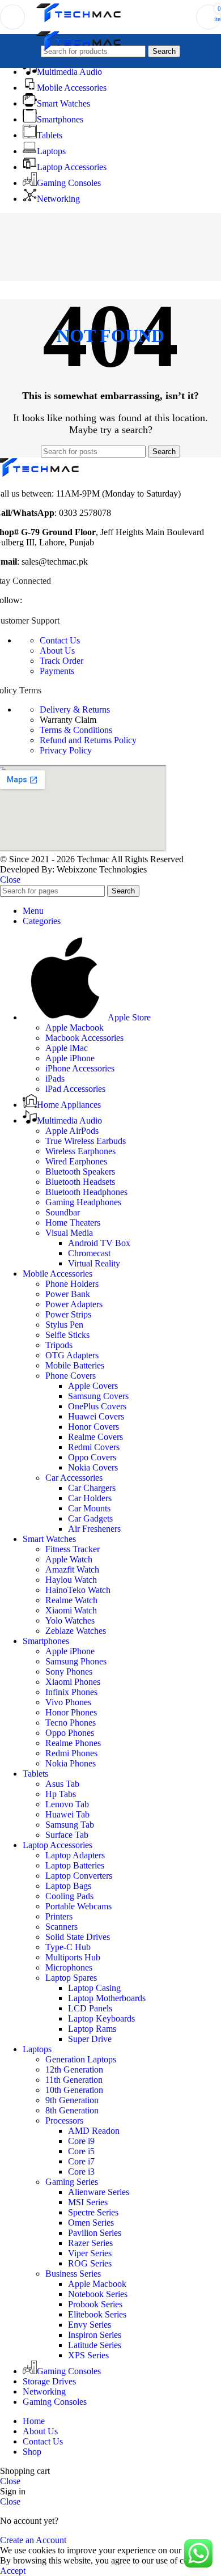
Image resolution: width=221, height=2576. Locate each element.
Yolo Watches (70, 1620)
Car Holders (90, 1498)
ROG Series (90, 2263)
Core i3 (81, 2172)
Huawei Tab (67, 1814)
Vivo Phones (68, 1702)
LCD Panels (90, 2008)
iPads (55, 1079)
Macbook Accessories (84, 1038)
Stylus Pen (64, 1325)
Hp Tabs (61, 1794)
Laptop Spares (71, 1978)
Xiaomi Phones (73, 1682)
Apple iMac (67, 1048)
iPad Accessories (75, 1089)
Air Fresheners (94, 1529)
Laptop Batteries (75, 1865)
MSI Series (88, 2202)
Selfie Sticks (67, 1335)
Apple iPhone (70, 1058)
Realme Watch (71, 1600)
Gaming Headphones (83, 1202)
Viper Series (90, 2253)
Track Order (61, 661)
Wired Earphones (76, 1161)
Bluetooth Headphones (86, 1192)
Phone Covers (71, 1376)
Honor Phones (71, 1712)
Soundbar (63, 1212)
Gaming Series (72, 2182)
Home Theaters (73, 1223)
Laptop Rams (92, 2029)
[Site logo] (79, 22)
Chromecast (89, 1253)
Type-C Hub (68, 1947)
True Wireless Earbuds (86, 1141)
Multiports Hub (73, 1957)
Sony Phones (69, 1672)
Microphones (69, 1967)
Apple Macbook (75, 1028)
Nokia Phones (71, 1763)
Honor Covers (93, 1427)
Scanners (61, 1927)
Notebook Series (98, 2294)
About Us (57, 651)
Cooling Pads (69, 1896)
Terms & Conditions (76, 730)
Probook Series (95, 2304)
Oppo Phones (70, 1733)
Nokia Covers (93, 1467)
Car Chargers (92, 1488)
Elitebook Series (97, 2314)
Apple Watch (69, 1559)
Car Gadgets (90, 1518)
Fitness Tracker (73, 1549)
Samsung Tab (70, 1825)
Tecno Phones (71, 1723)
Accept (13, 2571)
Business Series (73, 2274)
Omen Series (91, 2223)
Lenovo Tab (67, 1804)
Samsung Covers (98, 1396)
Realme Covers (95, 1437)
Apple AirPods (72, 1131)
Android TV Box (99, 1243)
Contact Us (60, 640)
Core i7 (81, 2161)
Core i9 (81, 2141)
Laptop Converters (79, 1876)
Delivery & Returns (75, 709)
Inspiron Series (95, 2335)
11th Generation (74, 2080)
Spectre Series (93, 2212)
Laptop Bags (68, 1886)
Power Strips (68, 1314)
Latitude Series (95, 2345)
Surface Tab (67, 1835)
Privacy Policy (66, 750)
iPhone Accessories (80, 1068)
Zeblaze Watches (76, 1631)
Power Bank (68, 1294)
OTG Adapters (72, 1355)
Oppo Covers (92, 1457)
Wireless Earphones (80, 1151)
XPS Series (88, 2355)
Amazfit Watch (72, 1569)
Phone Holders (72, 1284)
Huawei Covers (96, 1416)
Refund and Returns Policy (88, 740)
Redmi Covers (94, 1447)
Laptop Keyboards (101, 2018)
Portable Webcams (78, 1906)
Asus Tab (62, 1784)
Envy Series (90, 2325)
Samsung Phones (76, 1661)
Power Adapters (74, 1304)
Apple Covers (93, 1386)
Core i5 (81, 2151)
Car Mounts (89, 1508)
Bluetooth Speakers (80, 1172)
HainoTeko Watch (78, 1590)
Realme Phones (73, 1743)
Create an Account (33, 2540)
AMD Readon (94, 2131)
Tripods (59, 1345)
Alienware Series (99, 2192)
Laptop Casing (94, 1988)
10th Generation (74, 2090)
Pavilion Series (95, 2233)
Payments (57, 671)
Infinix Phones (71, 1692)
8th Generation (72, 2110)
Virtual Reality (94, 1263)
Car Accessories (74, 1478)
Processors (64, 2120)
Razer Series (90, 2243)
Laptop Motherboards (107, 1998)
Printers (59, 1916)
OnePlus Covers (97, 1406)
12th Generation (74, 2069)
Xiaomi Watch (71, 1610)
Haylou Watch (71, 1580)
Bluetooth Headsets (80, 1182)
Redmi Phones (71, 1753)
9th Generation (72, 2100)
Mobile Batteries (75, 1365)
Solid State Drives (78, 1937)
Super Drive (90, 2039)
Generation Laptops (81, 2059)
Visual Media (69, 1233)
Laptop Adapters (75, 1855)
